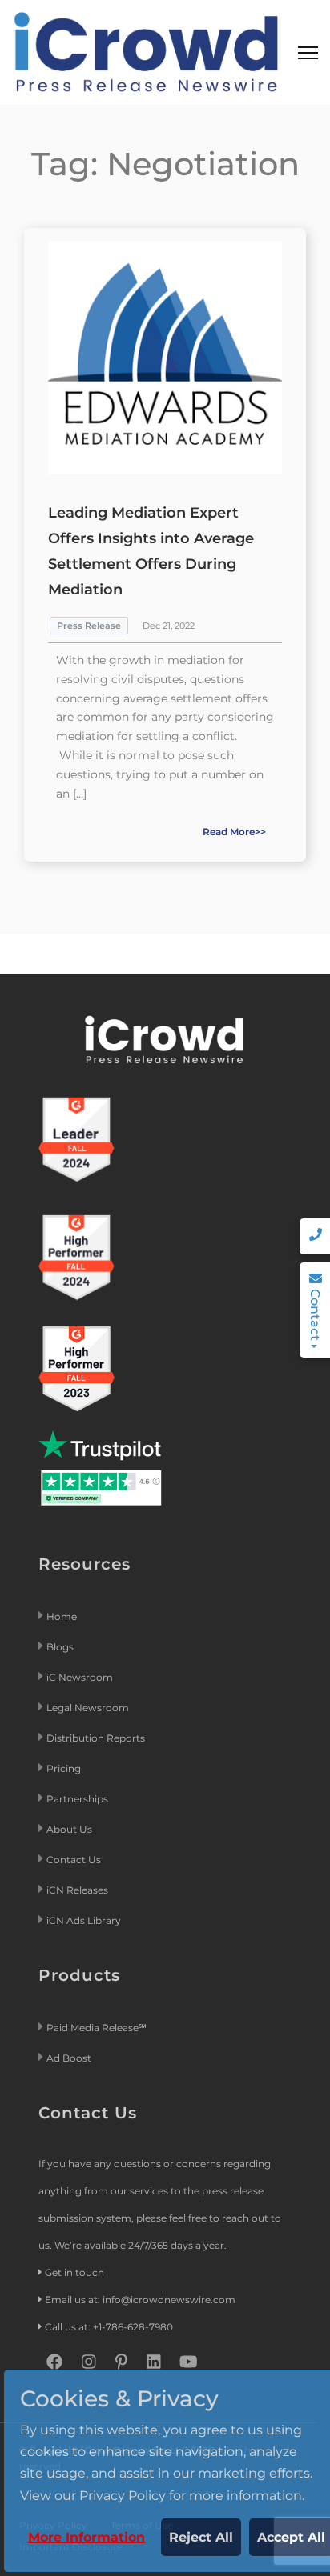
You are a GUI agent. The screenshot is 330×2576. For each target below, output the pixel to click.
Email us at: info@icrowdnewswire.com (140, 2300)
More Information (87, 2537)
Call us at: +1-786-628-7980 (109, 2327)
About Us (69, 1829)
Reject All (201, 2537)
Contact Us (74, 1860)
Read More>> (234, 832)
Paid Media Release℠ (97, 2028)
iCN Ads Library (84, 1920)
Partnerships (77, 1799)
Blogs (60, 1647)
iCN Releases (77, 1890)
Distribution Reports (97, 1738)
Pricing (65, 1768)
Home (62, 1616)
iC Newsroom (81, 1677)
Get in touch (74, 2272)
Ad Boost (69, 2058)
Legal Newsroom (89, 1708)
